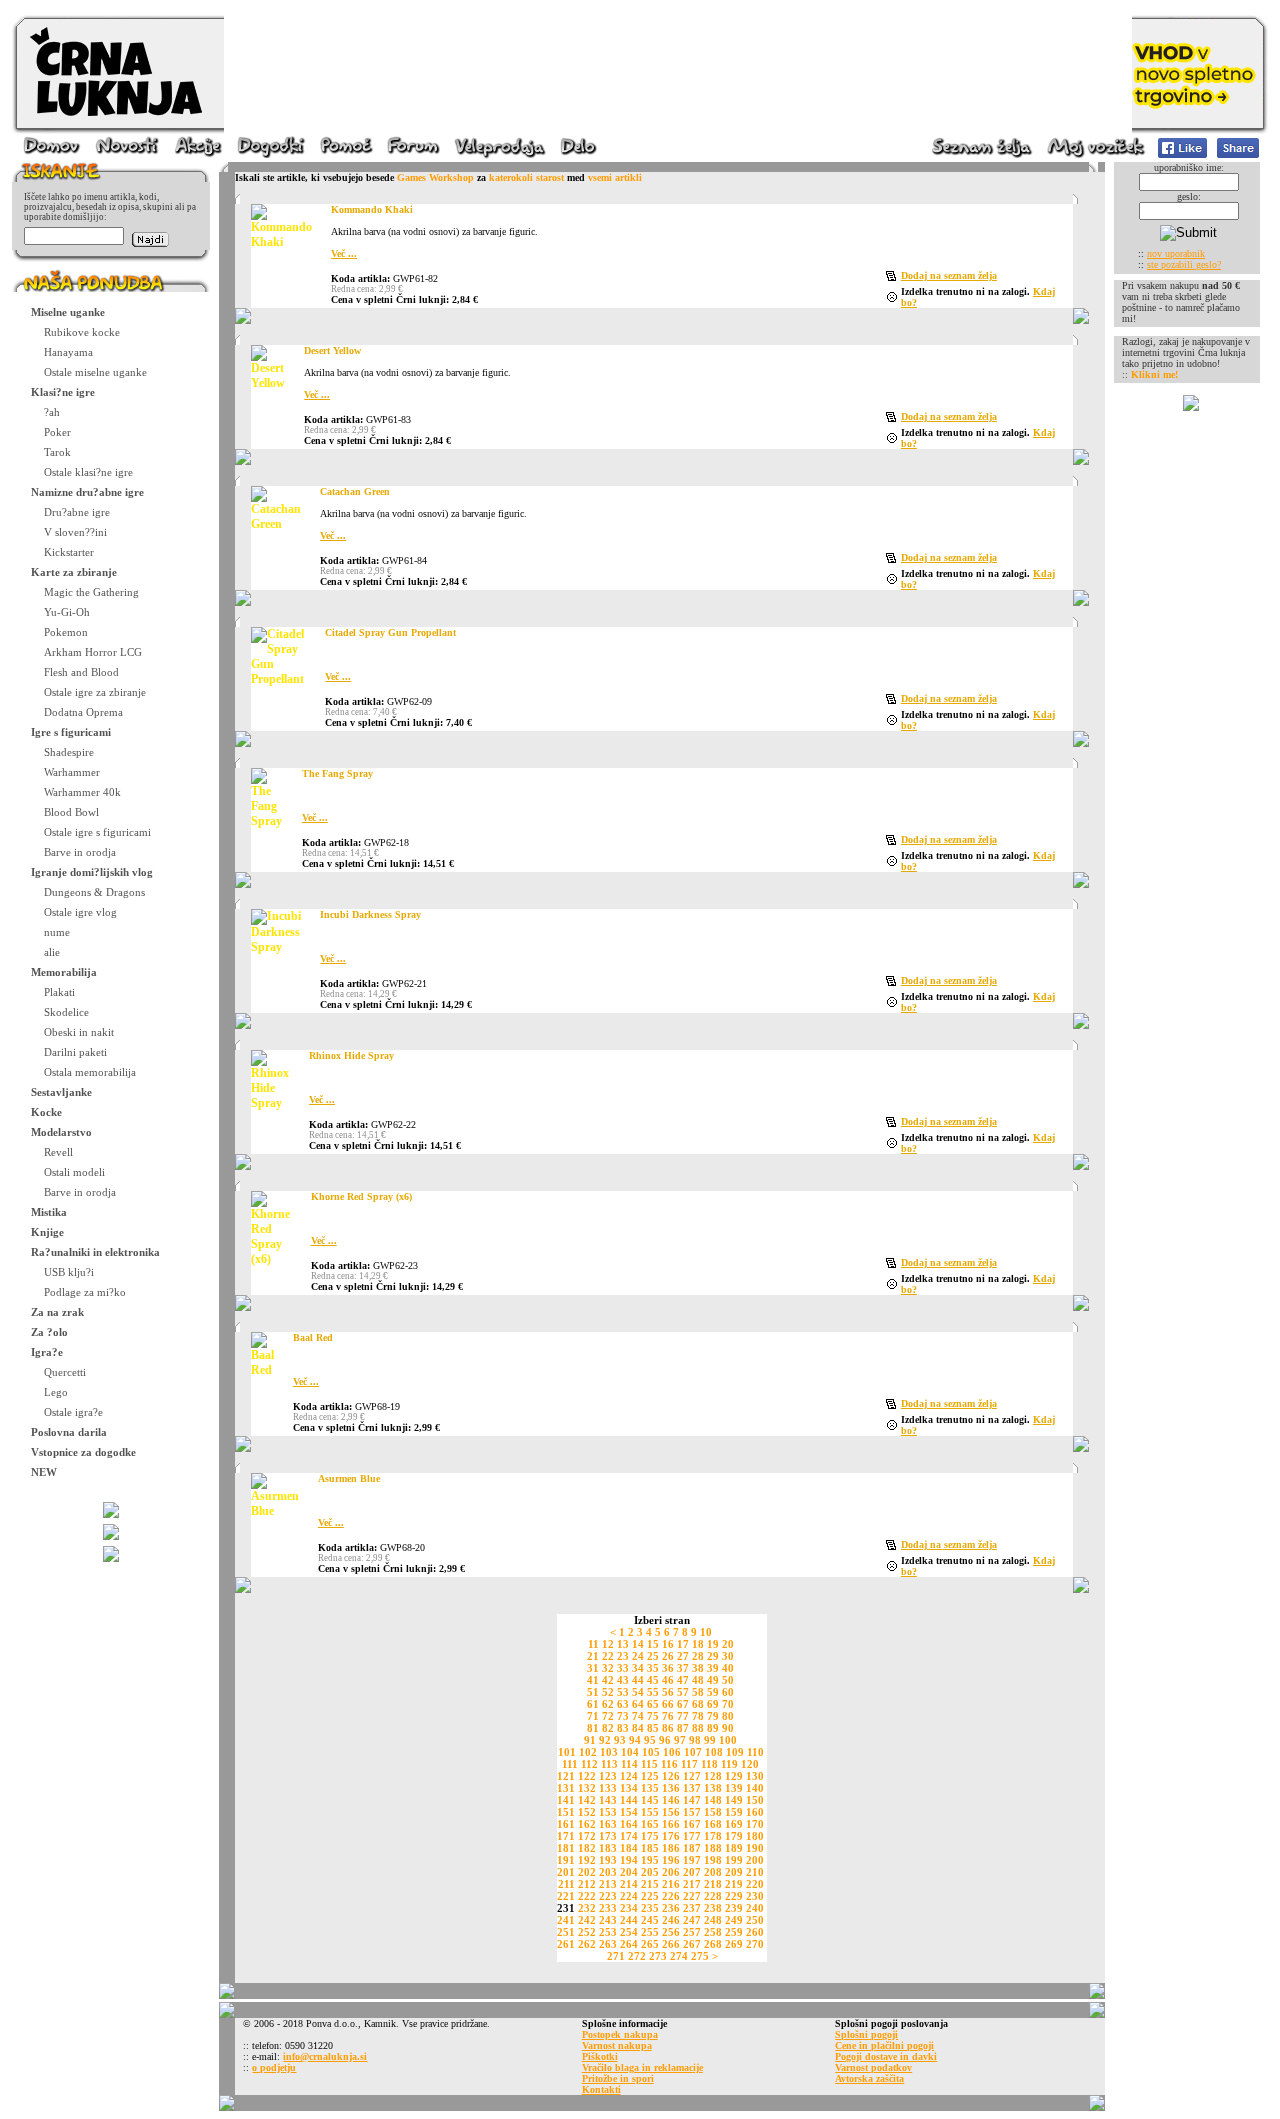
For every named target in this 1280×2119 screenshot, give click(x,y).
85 (653, 1728)
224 (629, 1896)
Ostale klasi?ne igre (88, 472)
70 (728, 1704)
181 (566, 1848)
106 (672, 1752)
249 (734, 1920)
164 (629, 1824)
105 (651, 1752)
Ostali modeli (74, 1172)
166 (671, 1824)
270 (755, 1944)
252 (587, 1932)
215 (650, 1884)
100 (728, 1740)
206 (671, 1872)
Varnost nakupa (617, 2045)
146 (671, 1800)
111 (570, 1764)
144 (629, 1800)
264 (629, 1944)
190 (755, 1848)
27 (683, 1656)
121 (566, 1776)
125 (650, 1776)
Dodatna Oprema (83, 712)
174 (629, 1836)
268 (713, 1944)
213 (608, 1884)
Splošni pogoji (866, 2034)
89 (713, 1728)
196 (671, 1860)
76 (668, 1716)
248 (713, 1920)
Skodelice (66, 1012)
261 (566, 1944)
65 (653, 1704)
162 (587, 1824)
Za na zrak (57, 1312)
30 (728, 1656)
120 (750, 1764)
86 (668, 1728)
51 (593, 1692)
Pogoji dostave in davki (886, 2056)
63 (623, 1704)
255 (650, 1932)
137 (692, 1788)
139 (734, 1788)
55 (653, 1692)
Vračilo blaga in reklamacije (642, 2067)
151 (566, 1812)
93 (620, 1740)
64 (638, 1704)
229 (734, 1896)
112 (589, 1764)
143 (608, 1800)
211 (566, 1884)
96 (665, 1740)
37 (683, 1668)
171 (566, 1836)
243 (608, 1920)
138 (713, 1788)
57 (683, 1692)
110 (755, 1752)
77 (683, 1716)
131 (566, 1788)
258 (713, 1932)
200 (755, 1860)
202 (587, 1872)
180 (755, 1836)
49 (713, 1680)
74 (638, 1716)
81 (593, 1728)
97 (680, 1740)
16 (668, 1644)
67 (683, 1704)
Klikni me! (1154, 374)
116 (669, 1764)
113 (609, 1764)
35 (653, 1668)
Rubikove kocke (82, 332)
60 (728, 1692)
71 (593, 1716)
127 (692, 1776)
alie (52, 952)
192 (587, 1860)
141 (566, 1800)
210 (755, 1872)
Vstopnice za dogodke (83, 1452)
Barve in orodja (80, 852)
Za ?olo (49, 1332)
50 (728, 1680)
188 (713, 1848)
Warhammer (72, 772)
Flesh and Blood (81, 672)
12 (608, 1644)
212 (587, 1884)
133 (608, 1788)
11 (593, 1644)
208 (713, 1872)
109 (735, 1752)
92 (605, 1740)
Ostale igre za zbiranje (95, 692)
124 (629, 1776)
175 (650, 1836)
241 (566, 1920)
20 (728, 1644)
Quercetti (65, 1372)
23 (623, 1656)
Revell (58, 1152)
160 (755, 1812)
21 (593, 1656)
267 (692, 1944)
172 (587, 1836)
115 (649, 1764)
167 (692, 1824)
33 (623, 1668)
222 (587, 1896)
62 (608, 1704)
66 (668, 1704)
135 (650, 1788)
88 (698, 1728)
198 (713, 1860)
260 (755, 1932)
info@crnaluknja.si (325, 2056)
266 (671, 1944)
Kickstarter (69, 552)
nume (57, 932)
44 (638, 1680)
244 (629, 1920)
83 (623, 1728)
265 (650, 1944)
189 (734, 1848)
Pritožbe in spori (618, 2078)
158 (713, 1812)
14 (638, 1644)
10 (706, 1632)
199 (734, 1860)
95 (650, 1740)
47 (683, 1680)
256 (671, 1932)
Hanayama (68, 352)
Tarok (57, 452)
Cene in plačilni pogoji (884, 2045)
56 (668, 1692)
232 (587, 1908)
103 (609, 1752)
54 (638, 1692)
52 (608, 1692)
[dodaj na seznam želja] (893, 277)
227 (692, 1896)
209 (734, 1872)
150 (755, 1800)
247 (692, 1920)
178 (713, 1836)
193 (608, 1860)
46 (668, 1680)
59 (713, 1692)
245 (650, 1920)
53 (623, 1692)
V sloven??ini (75, 532)
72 (608, 1716)
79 (713, 1716)
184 (629, 1848)
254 (629, 1932)
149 (734, 1800)
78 (698, 1716)
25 (653, 1656)
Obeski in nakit (79, 1032)
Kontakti (601, 2089)
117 (689, 1764)
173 (608, 1836)
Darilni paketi (75, 1052)
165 (650, 1824)
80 (728, 1716)
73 (623, 1716)
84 (638, 1728)
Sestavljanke (61, 1092)
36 (668, 1668)
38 (698, 1668)
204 (629, 1872)
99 (710, 1740)
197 (692, 1860)
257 (692, 1932)
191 (566, 1860)
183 (608, 1848)
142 (587, 1800)
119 (729, 1764)
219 (734, 1884)
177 (692, 1836)
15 (653, 1644)
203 (608, 1872)
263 (608, 1944)
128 (713, 1776)
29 (713, 1656)
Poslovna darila (69, 1432)
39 (713, 1668)
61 (593, 1704)
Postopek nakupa (620, 2034)
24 (638, 1656)
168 (713, 1824)
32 (608, 1668)
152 (587, 1812)
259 (734, 1932)
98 (695, 1740)
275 (700, 1956)
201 (566, 1872)
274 (679, 1956)
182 (587, 1848)
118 (709, 1764)
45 (653, 1680)
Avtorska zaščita (869, 2078)
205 (650, 1872)
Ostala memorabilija (90, 1072)
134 (629, 1788)
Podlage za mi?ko (85, 1292)
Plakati (59, 992)
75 (653, 1716)
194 (629, 1860)
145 (650, 1800)
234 (629, 1908)
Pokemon (66, 632)
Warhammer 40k (82, 792)
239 (734, 1908)
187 (692, 1848)
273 (658, 1956)
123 (608, 1776)
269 (734, 1944)
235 (650, 1908)
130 (755, 1776)
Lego (56, 1392)
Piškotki (600, 2056)
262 (587, 1944)
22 (608, 1656)
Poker (57, 432)
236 (671, 1908)
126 (671, 1776)
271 (616, 1956)
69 (713, 1704)
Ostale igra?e (73, 1412)
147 (692, 1800)
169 (734, 1824)
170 (755, 1824)
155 (650, 1812)
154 (629, 1812)
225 (650, 1896)
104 (630, 1752)
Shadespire (69, 752)
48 (698, 1680)
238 (713, 1908)
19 (713, 1644)
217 (692, 1884)
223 (608, 1896)
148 (713, 1800)
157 (692, 1812)
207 (692, 1872)
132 (587, 1788)
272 (637, 1956)
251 (566, 1932)
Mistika (49, 1212)
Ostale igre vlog (80, 912)
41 (593, 1680)
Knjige (47, 1232)
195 (650, 1860)
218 (713, 1884)
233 (608, 1908)
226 (671, 1896)
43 (623, 1680)
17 (683, 1644)
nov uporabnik (1176, 253)
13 (623, 1644)
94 (635, 1740)
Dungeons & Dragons (94, 892)
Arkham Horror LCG (93, 652)
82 (608, 1728)
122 (587, 1776)
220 (755, 1884)
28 (698, 1656)
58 (698, 1692)
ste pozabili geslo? (1184, 264)
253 (608, 1932)
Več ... (344, 253)
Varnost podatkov (873, 2067)
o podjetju (274, 2067)
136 (671, 1788)
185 (650, 1848)
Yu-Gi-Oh (67, 612)
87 (683, 1728)
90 (728, 1728)
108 (714, 1752)
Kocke (46, 1112)
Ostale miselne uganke (95, 372)
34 (638, 1668)
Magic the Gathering (91, 592)
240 (755, 1908)
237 (692, 1908)
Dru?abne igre (77, 512)
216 (671, 1884)
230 (755, 1896)
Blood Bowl (71, 812)
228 (713, 1896)
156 (671, 1812)
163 (608, 1824)
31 (593, 1668)
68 (698, 1704)
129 (734, 1776)
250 (755, 1920)
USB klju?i (69, 1272)
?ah (52, 412)
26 (668, 1656)
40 (728, 1668)
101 (567, 1752)
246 (671, 1920)
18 (698, 1644)
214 (629, 1884)
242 (587, 1920)
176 (671, 1836)
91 (590, 1740)
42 (608, 1680)
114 (629, 1764)
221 (566, 1896)
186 (671, 1848)
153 (608, 1812)
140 (755, 1788)
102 (588, 1752)
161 (566, 1824)
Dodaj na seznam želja (949, 275)
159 (734, 1812)
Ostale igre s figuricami (97, 832)
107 (693, 1752)
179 (734, 1836)
